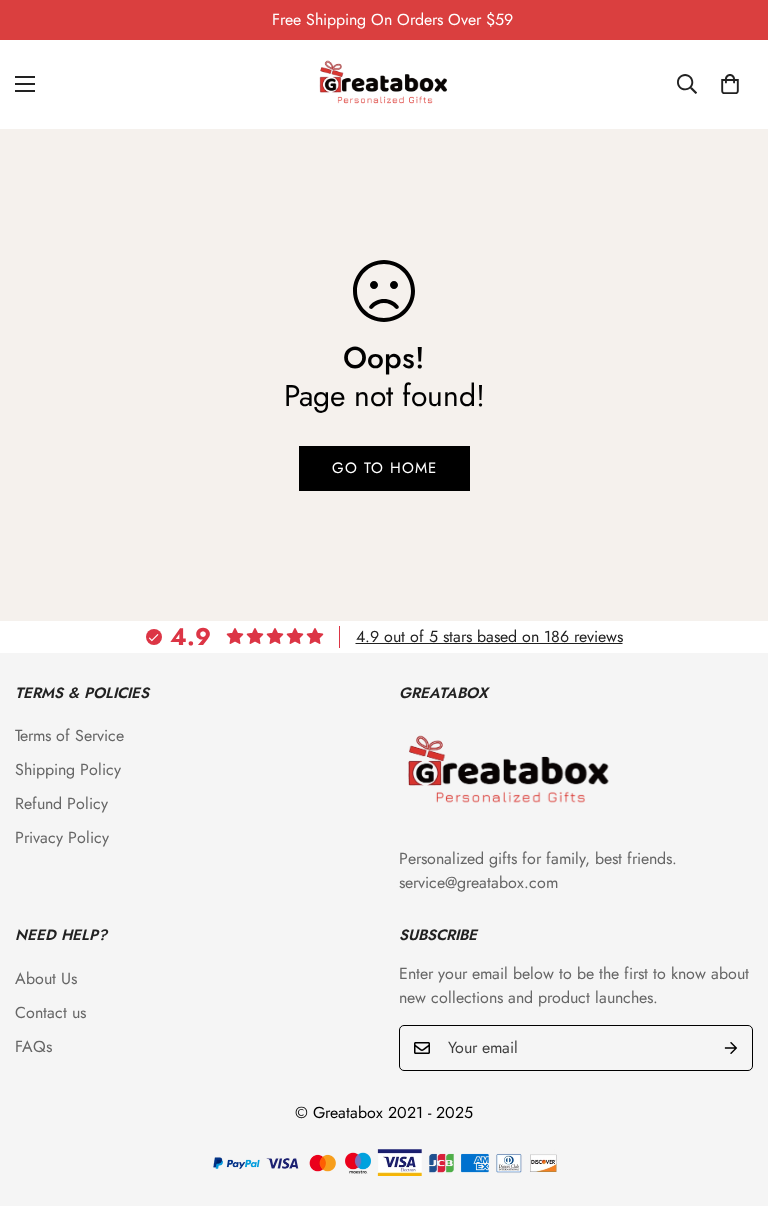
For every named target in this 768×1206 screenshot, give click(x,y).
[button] (730, 84)
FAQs (33, 1046)
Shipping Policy (68, 769)
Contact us (50, 1012)
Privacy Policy (62, 837)
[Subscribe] (731, 1048)
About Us (46, 978)
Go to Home (384, 468)
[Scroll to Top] (729, 1097)
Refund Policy (61, 803)
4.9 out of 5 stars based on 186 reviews (489, 636)
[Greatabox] (384, 84)
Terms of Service (69, 735)
